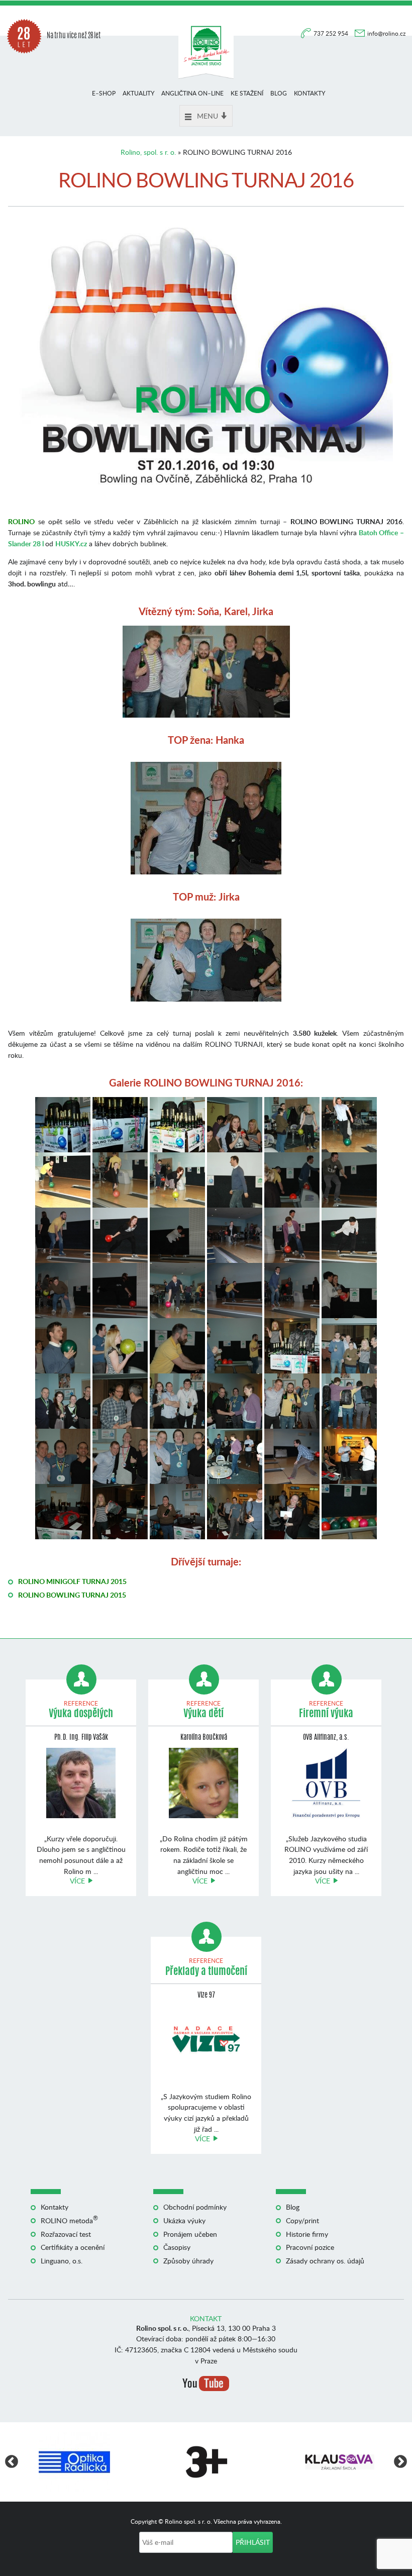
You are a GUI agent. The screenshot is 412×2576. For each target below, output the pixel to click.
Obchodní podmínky (195, 2207)
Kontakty (310, 93)
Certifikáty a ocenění (73, 2247)
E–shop (104, 93)
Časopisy (177, 2247)
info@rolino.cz (386, 33)
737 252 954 (332, 33)
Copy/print (302, 2220)
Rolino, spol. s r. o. (148, 152)
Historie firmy (307, 2234)
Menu (208, 116)
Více (77, 1881)
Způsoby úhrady (188, 2261)
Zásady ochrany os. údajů (325, 2261)
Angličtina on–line (192, 93)
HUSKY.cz (71, 543)
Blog (279, 93)
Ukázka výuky (184, 2220)
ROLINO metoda (69, 2220)
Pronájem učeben (190, 2234)
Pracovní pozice (310, 2247)
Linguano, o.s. (62, 2261)
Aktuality (138, 93)
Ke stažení (247, 93)
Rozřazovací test (66, 2234)
